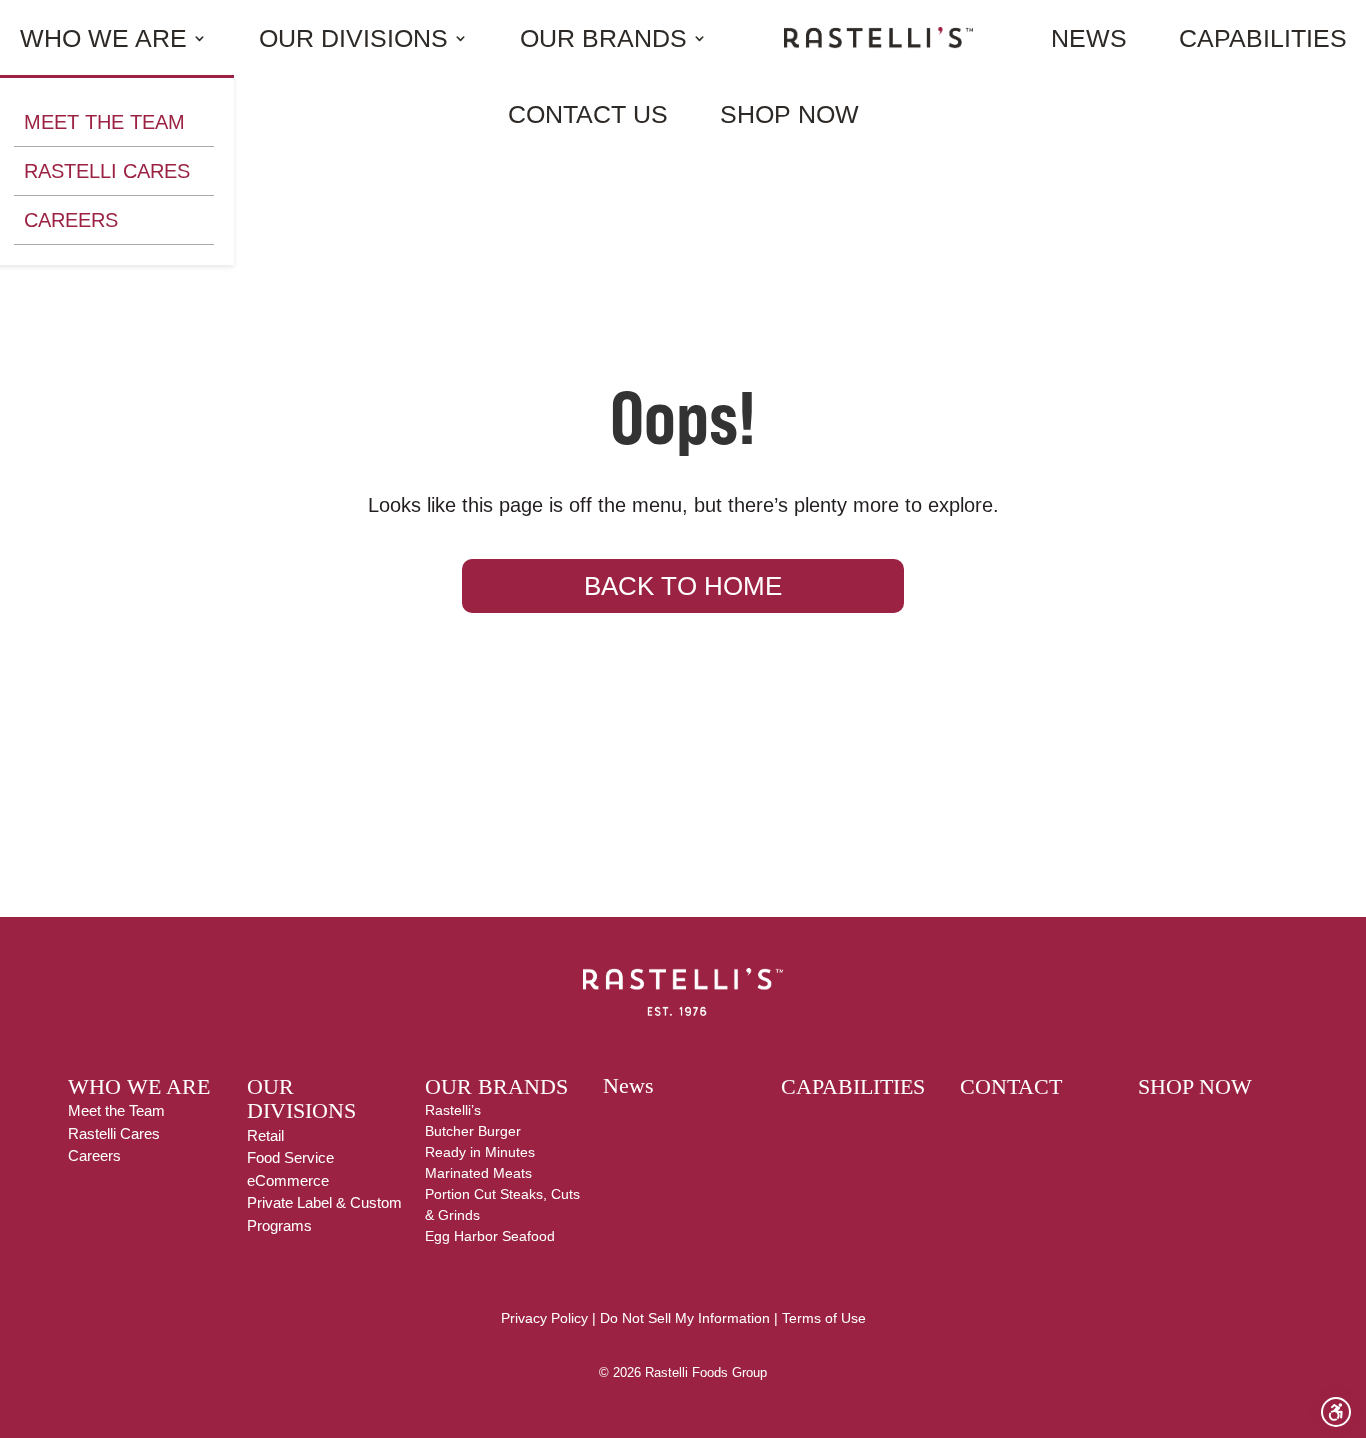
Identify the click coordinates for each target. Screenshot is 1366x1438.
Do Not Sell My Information (685, 1318)
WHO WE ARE (139, 1086)
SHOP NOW (1195, 1086)
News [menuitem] (1089, 38)
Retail (265, 1135)
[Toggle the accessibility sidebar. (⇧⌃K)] (1336, 1412)
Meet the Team (116, 1110)
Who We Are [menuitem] (103, 38)
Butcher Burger (473, 1131)
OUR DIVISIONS (301, 1099)
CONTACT (1011, 1086)
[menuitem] (879, 37)
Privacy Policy (544, 1318)
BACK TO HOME (683, 586)
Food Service (290, 1157)
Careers (94, 1155)
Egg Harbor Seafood (490, 1236)
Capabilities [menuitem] (1263, 38)
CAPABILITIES (853, 1086)
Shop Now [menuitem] (789, 114)
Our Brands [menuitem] (603, 38)
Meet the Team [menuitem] (104, 122)
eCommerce (288, 1180)
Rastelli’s (453, 1110)
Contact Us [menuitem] (588, 114)
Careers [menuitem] (71, 220)
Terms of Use (824, 1318)
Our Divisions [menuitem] (353, 38)
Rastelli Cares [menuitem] (107, 171)
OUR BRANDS (496, 1086)
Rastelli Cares (114, 1133)
